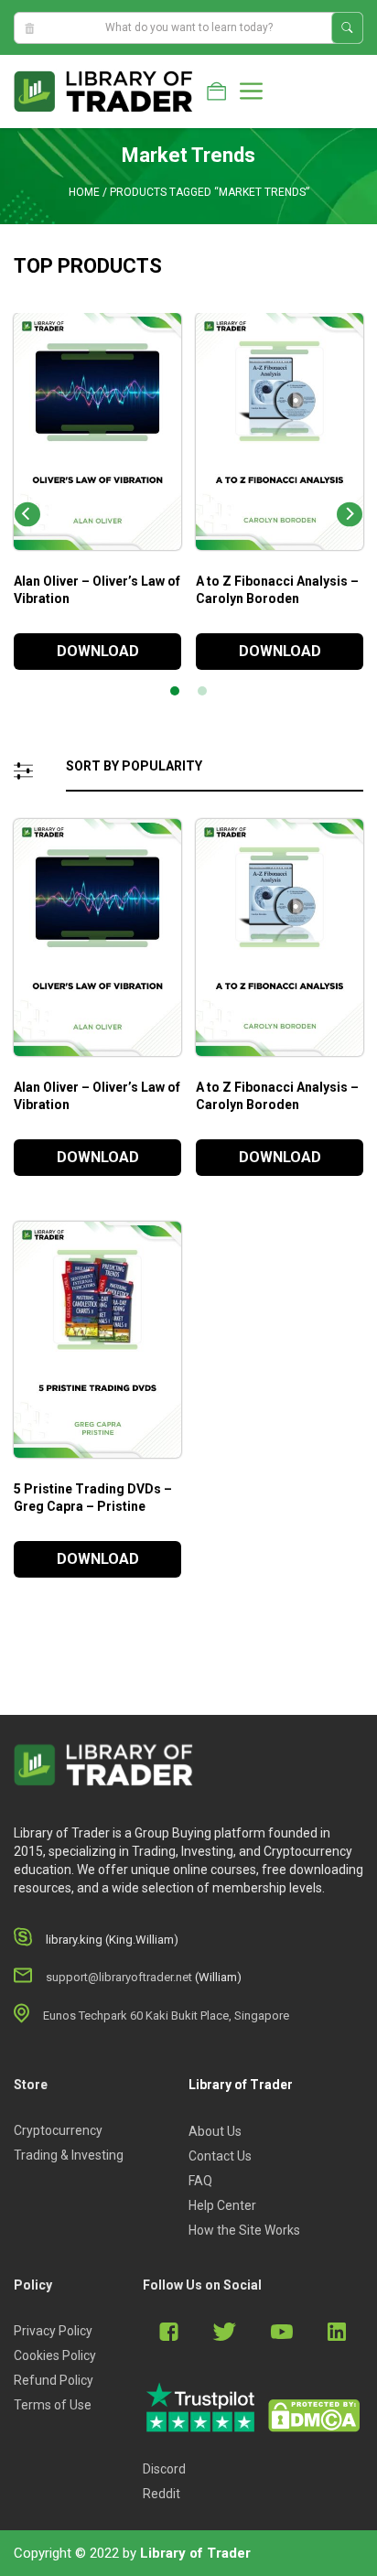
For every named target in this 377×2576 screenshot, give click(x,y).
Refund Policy (54, 2380)
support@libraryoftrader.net (119, 1977)
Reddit (162, 2494)
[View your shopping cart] (216, 92)
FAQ (200, 2181)
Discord (164, 2469)
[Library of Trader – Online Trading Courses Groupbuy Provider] (103, 91)
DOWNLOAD (98, 651)
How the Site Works (244, 2230)
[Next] (350, 515)
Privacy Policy (53, 2331)
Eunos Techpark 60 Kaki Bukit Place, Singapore (166, 2016)
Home (84, 192)
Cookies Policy (55, 2355)
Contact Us (220, 2156)
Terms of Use (53, 2405)
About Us (215, 2131)
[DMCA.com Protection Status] (314, 2416)
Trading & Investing (69, 2155)
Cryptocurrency (58, 2130)
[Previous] (27, 515)
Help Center (222, 2205)
